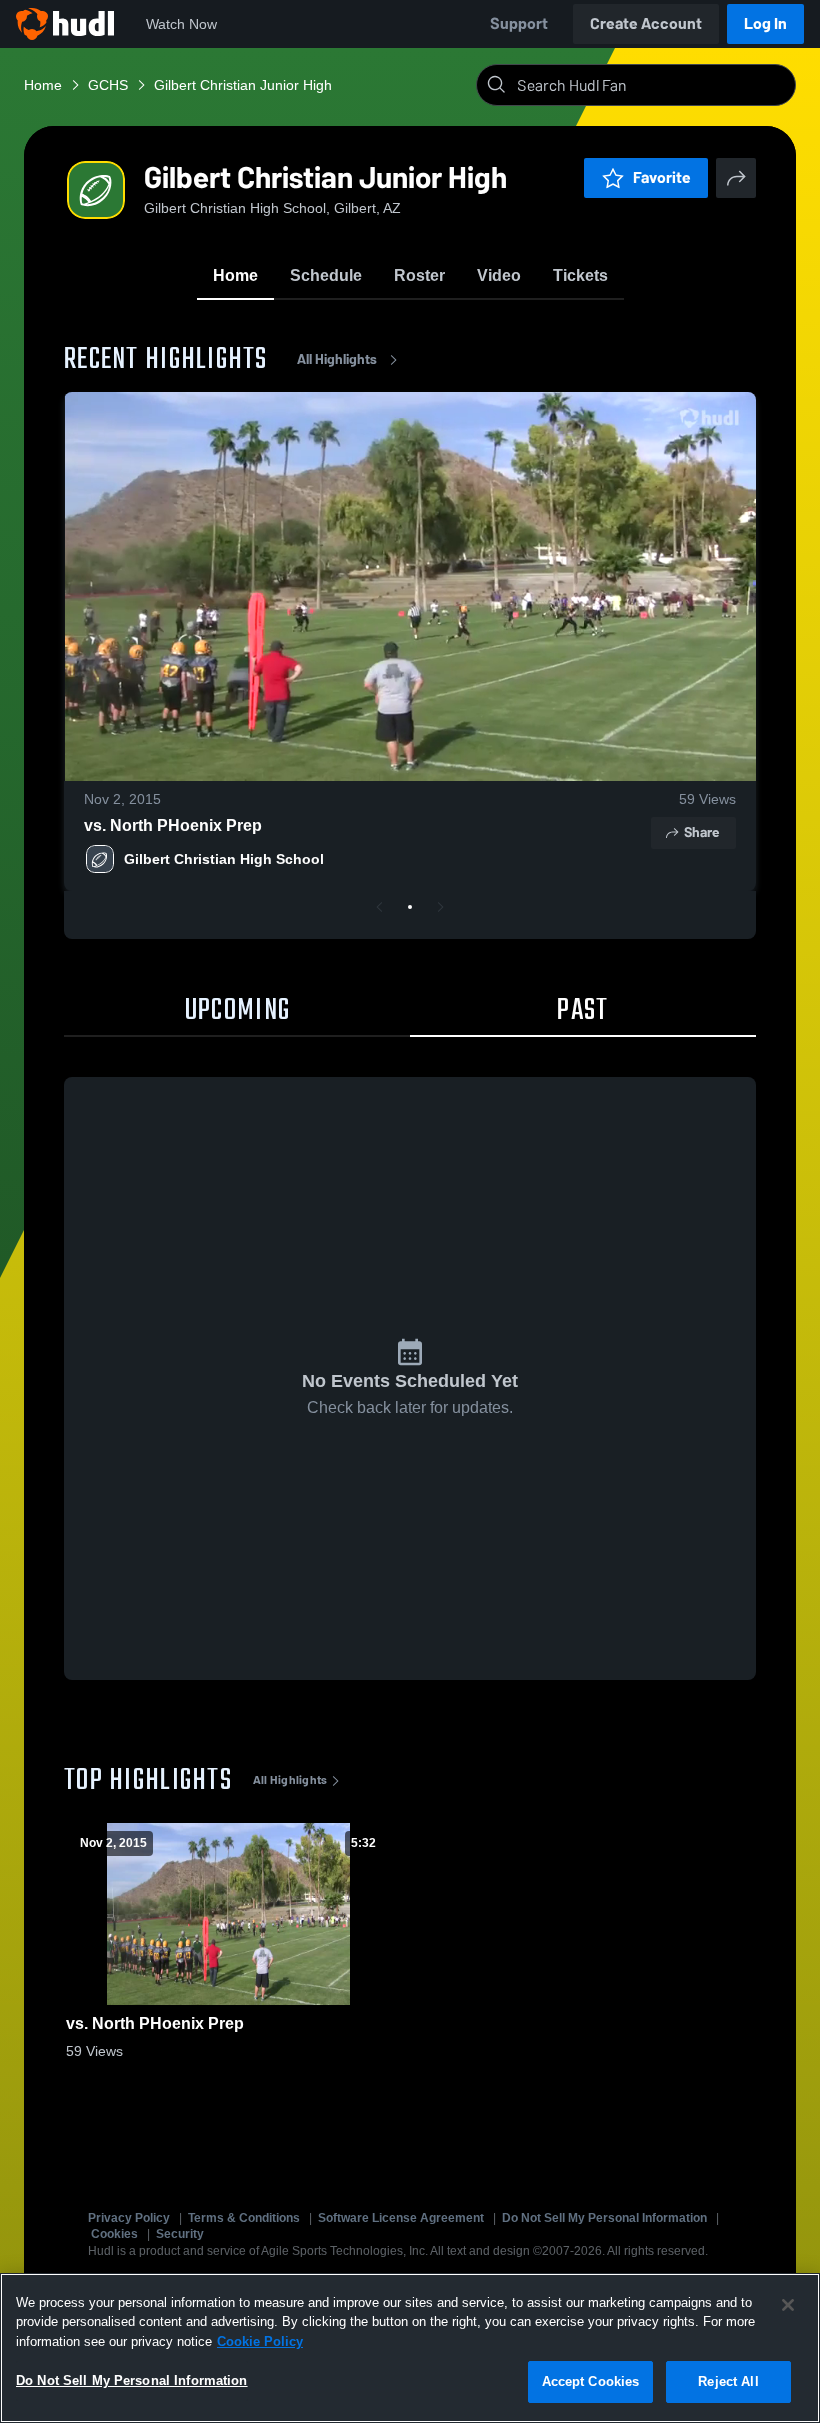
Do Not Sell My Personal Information (604, 2218)
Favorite (662, 177)
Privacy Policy (129, 2218)
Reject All (728, 2381)
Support (519, 23)
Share (701, 832)
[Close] (788, 2305)
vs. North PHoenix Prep (173, 825)
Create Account (646, 23)
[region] (410, 2348)
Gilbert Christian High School (224, 859)
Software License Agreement (401, 2218)
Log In (765, 23)
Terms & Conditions (244, 2218)
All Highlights (337, 359)
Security (180, 2234)
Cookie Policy (260, 2341)
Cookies (114, 2234)
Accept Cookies (591, 2381)
